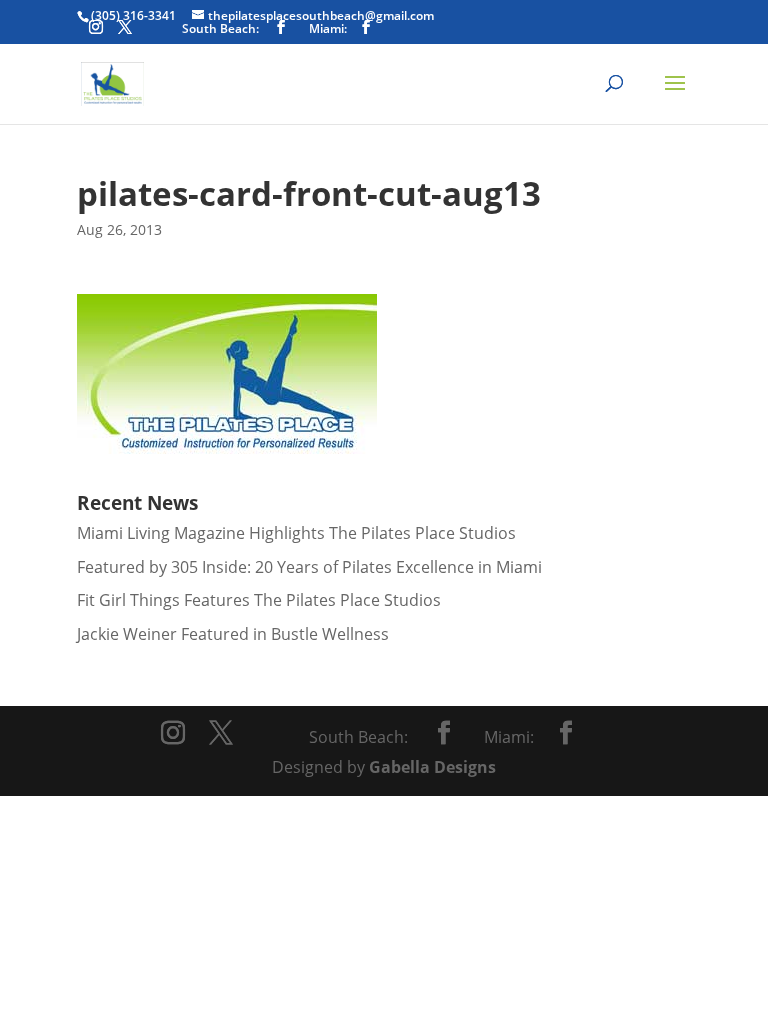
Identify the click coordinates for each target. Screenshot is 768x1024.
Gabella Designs (432, 767)
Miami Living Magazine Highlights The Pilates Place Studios (296, 533)
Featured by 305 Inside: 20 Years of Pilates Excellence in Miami (309, 567)
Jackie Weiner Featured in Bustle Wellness (233, 634)
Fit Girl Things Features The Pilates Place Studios (259, 600)
